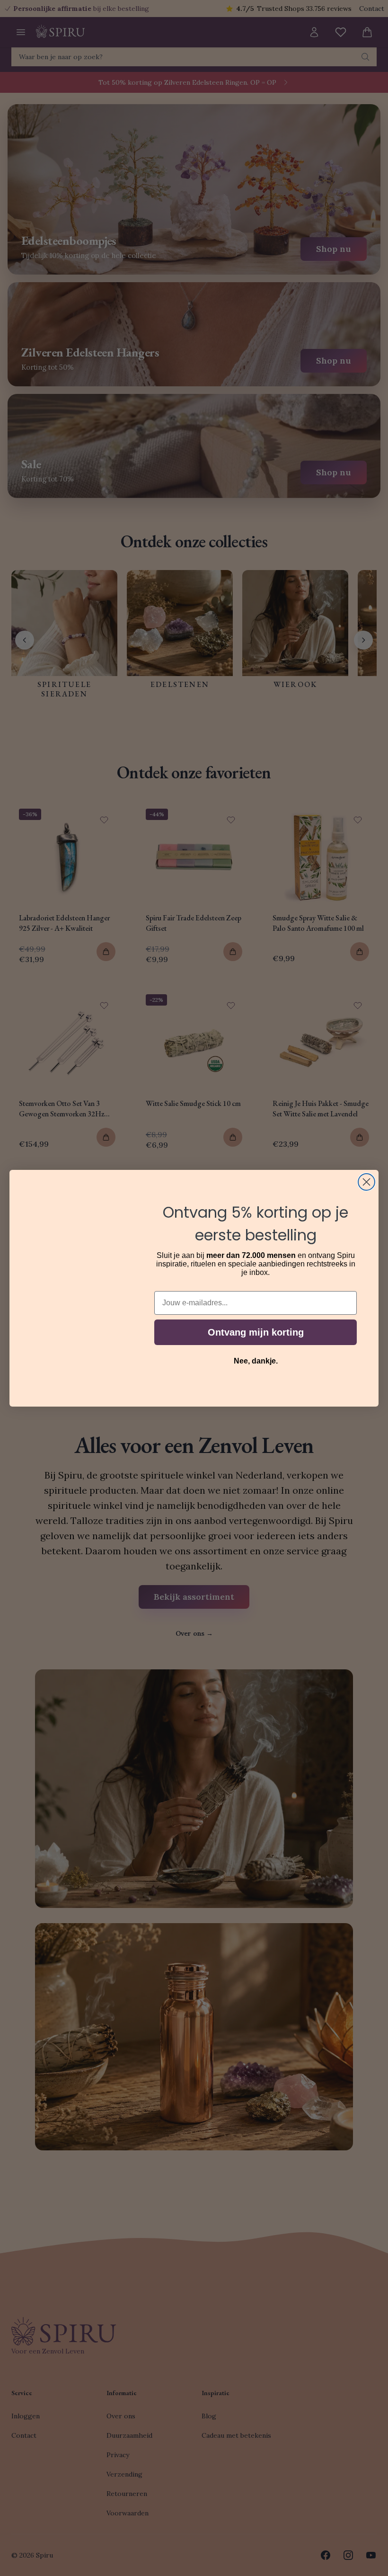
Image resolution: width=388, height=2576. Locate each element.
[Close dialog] (366, 1182)
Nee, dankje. (256, 1361)
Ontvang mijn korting (256, 1332)
